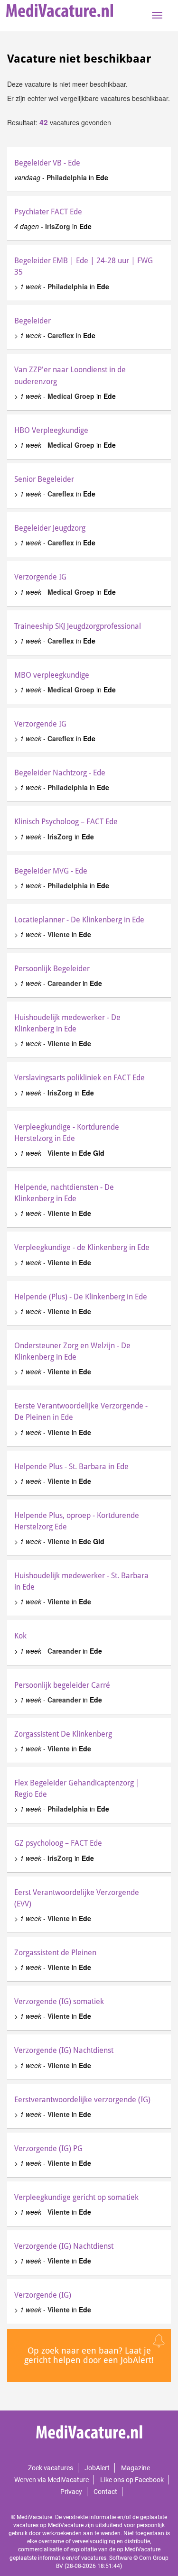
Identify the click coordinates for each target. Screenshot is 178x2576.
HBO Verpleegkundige (51, 430)
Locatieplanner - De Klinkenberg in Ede (79, 920)
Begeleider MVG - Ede (51, 871)
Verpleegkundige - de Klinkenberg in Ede (82, 1247)
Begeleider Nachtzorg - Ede (60, 773)
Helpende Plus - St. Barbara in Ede (71, 1467)
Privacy (71, 2492)
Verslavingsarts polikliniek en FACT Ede (80, 1078)
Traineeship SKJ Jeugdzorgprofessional (78, 626)
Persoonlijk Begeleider (52, 969)
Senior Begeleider (44, 479)
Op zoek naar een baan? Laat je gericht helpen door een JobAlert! (89, 2355)
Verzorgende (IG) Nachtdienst (64, 2050)
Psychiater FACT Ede (48, 212)
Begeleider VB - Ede (47, 163)
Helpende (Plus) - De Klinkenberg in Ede (81, 1297)
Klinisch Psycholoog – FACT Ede (66, 822)
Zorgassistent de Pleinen (55, 1953)
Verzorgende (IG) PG (48, 2148)
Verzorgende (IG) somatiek (59, 2001)
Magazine (136, 2468)
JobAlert (97, 2468)
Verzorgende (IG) (43, 2295)
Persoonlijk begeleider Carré (62, 1685)
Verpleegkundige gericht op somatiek (76, 2197)
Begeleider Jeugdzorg (50, 528)
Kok (20, 1636)
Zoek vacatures (51, 2468)
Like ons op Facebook (132, 2480)
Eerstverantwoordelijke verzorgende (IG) (82, 2100)
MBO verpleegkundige (52, 675)
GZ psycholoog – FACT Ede (58, 1843)
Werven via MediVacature (52, 2480)
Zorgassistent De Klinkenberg (63, 1734)
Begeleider (33, 321)
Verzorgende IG (40, 577)
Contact (105, 2492)
